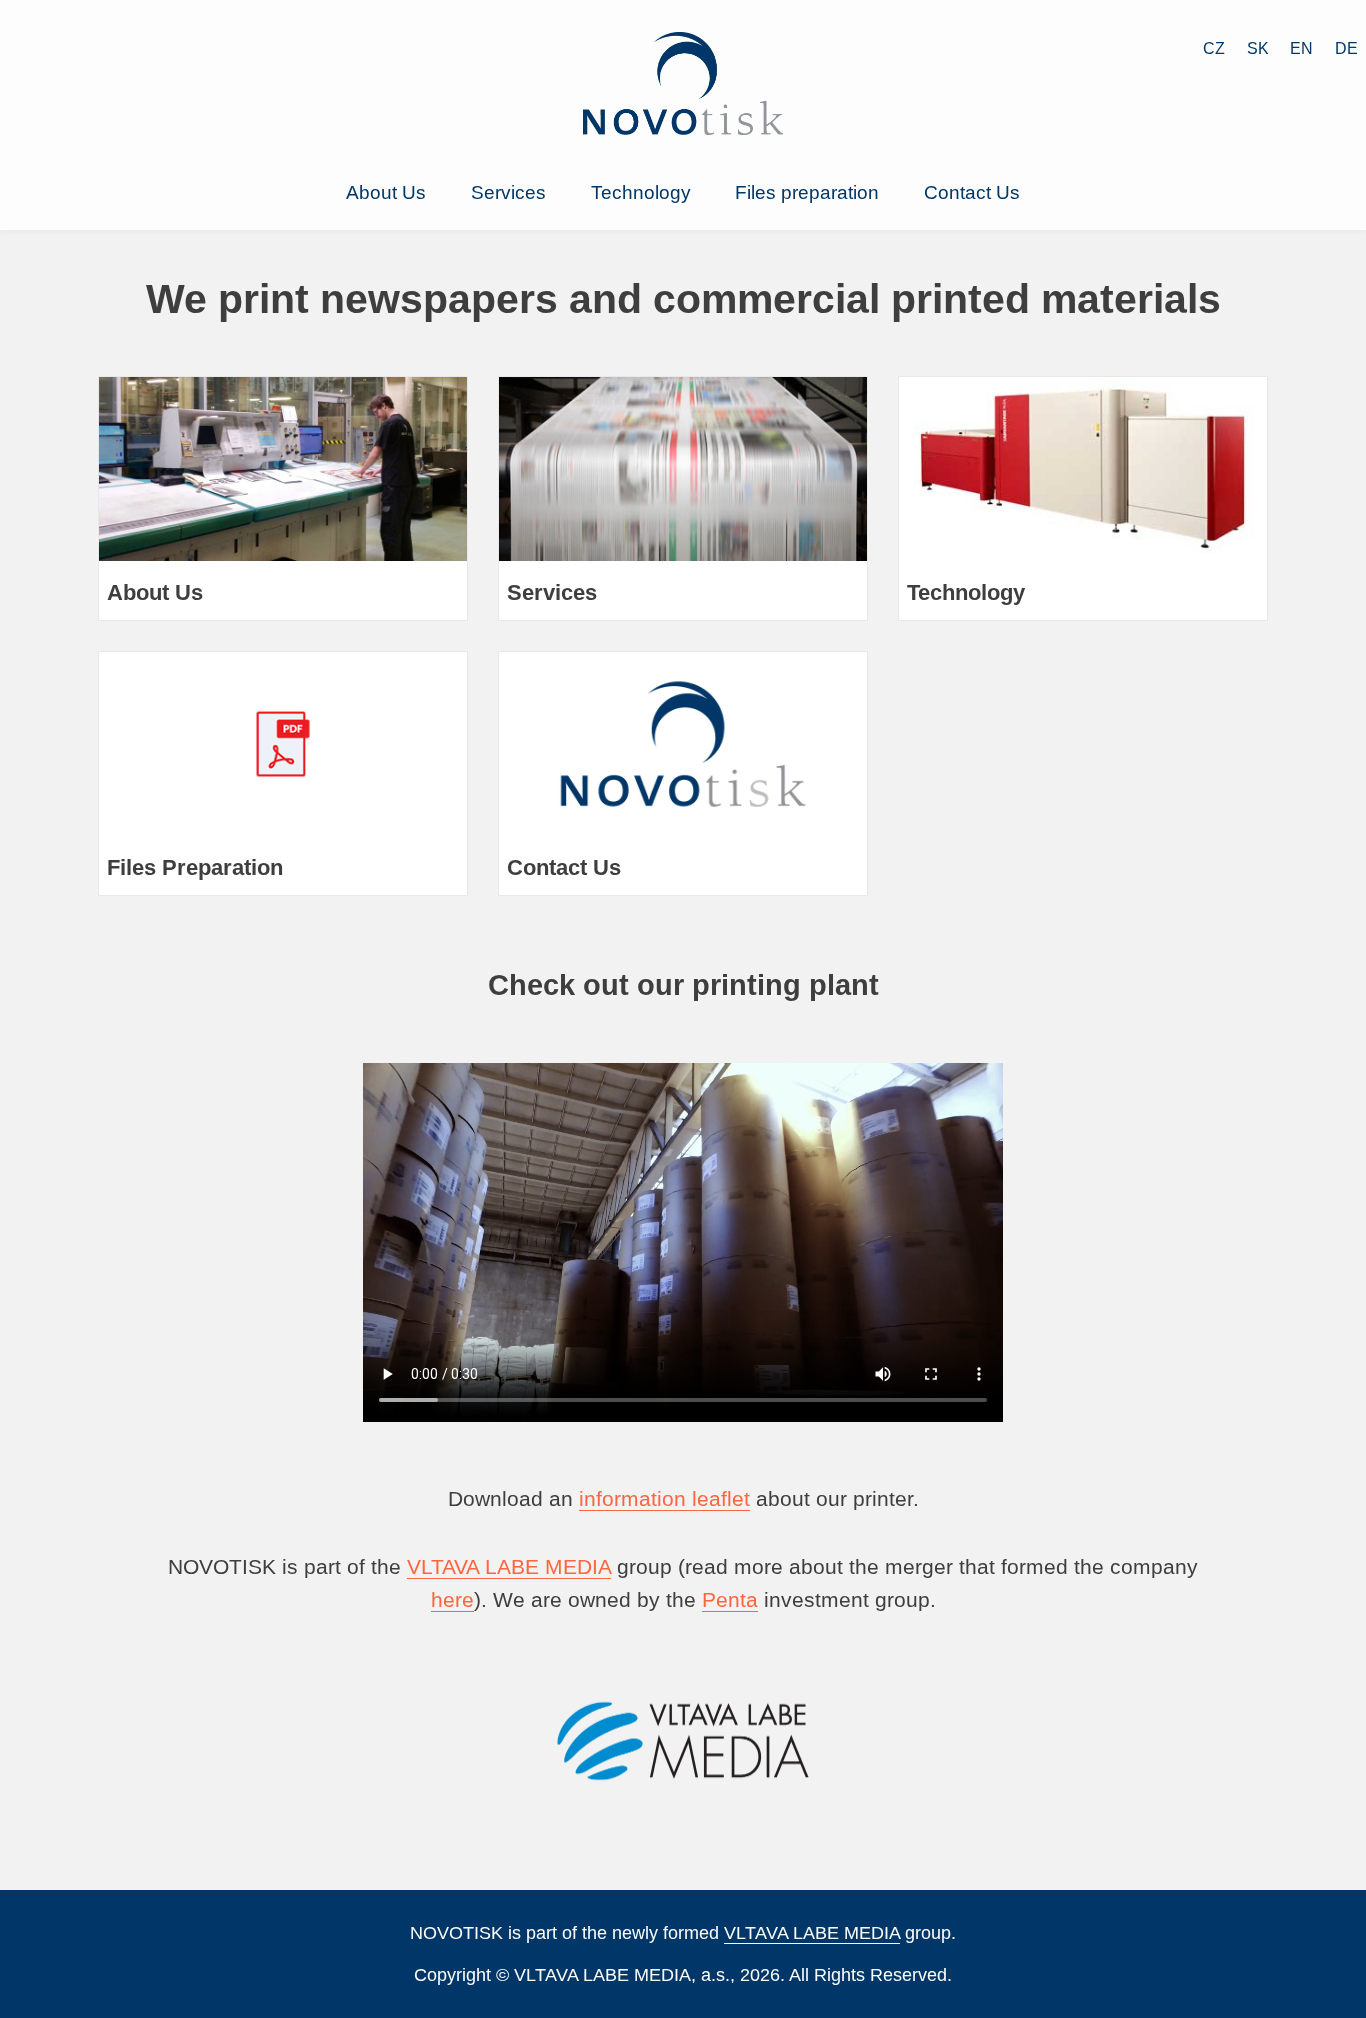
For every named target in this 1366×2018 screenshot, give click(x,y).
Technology (641, 192)
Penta (730, 1599)
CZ (1214, 48)
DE (1346, 48)
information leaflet (664, 1498)
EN (1301, 48)
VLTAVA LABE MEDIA (509, 1566)
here (452, 1599)
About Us (386, 192)
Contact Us (972, 192)
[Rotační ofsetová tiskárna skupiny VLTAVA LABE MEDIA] (683, 128)
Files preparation (807, 192)
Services (508, 192)
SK (1258, 48)
